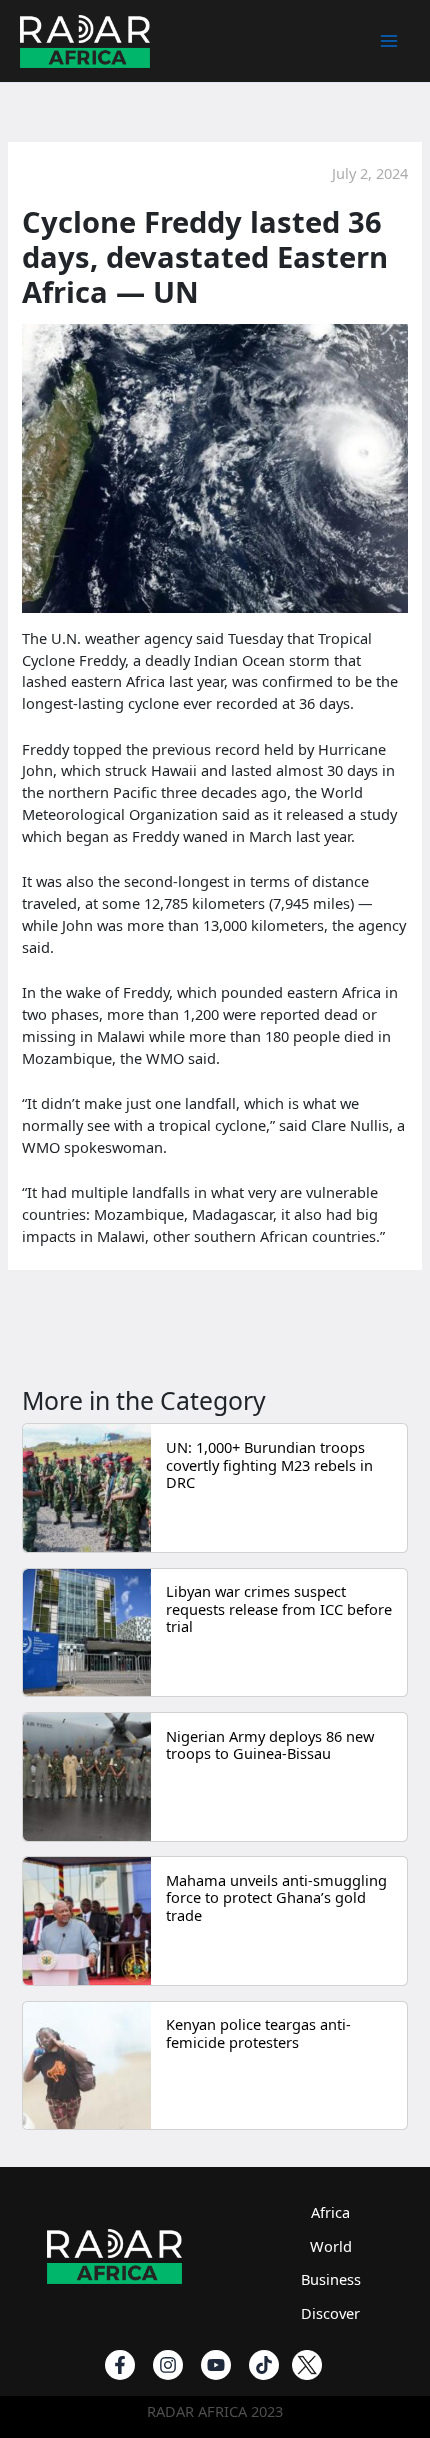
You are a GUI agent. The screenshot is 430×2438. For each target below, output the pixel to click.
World (331, 2246)
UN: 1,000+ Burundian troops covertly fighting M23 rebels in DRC (269, 1464)
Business (331, 2279)
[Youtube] (216, 2365)
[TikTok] (264, 2365)
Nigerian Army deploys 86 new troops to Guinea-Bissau (270, 1745)
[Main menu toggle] (389, 41)
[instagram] (168, 2365)
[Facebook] (120, 2365)
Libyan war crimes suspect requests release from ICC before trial (279, 1608)
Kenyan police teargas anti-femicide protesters (258, 2033)
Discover (330, 2313)
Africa (330, 2212)
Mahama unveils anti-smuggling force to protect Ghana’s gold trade (276, 1897)
